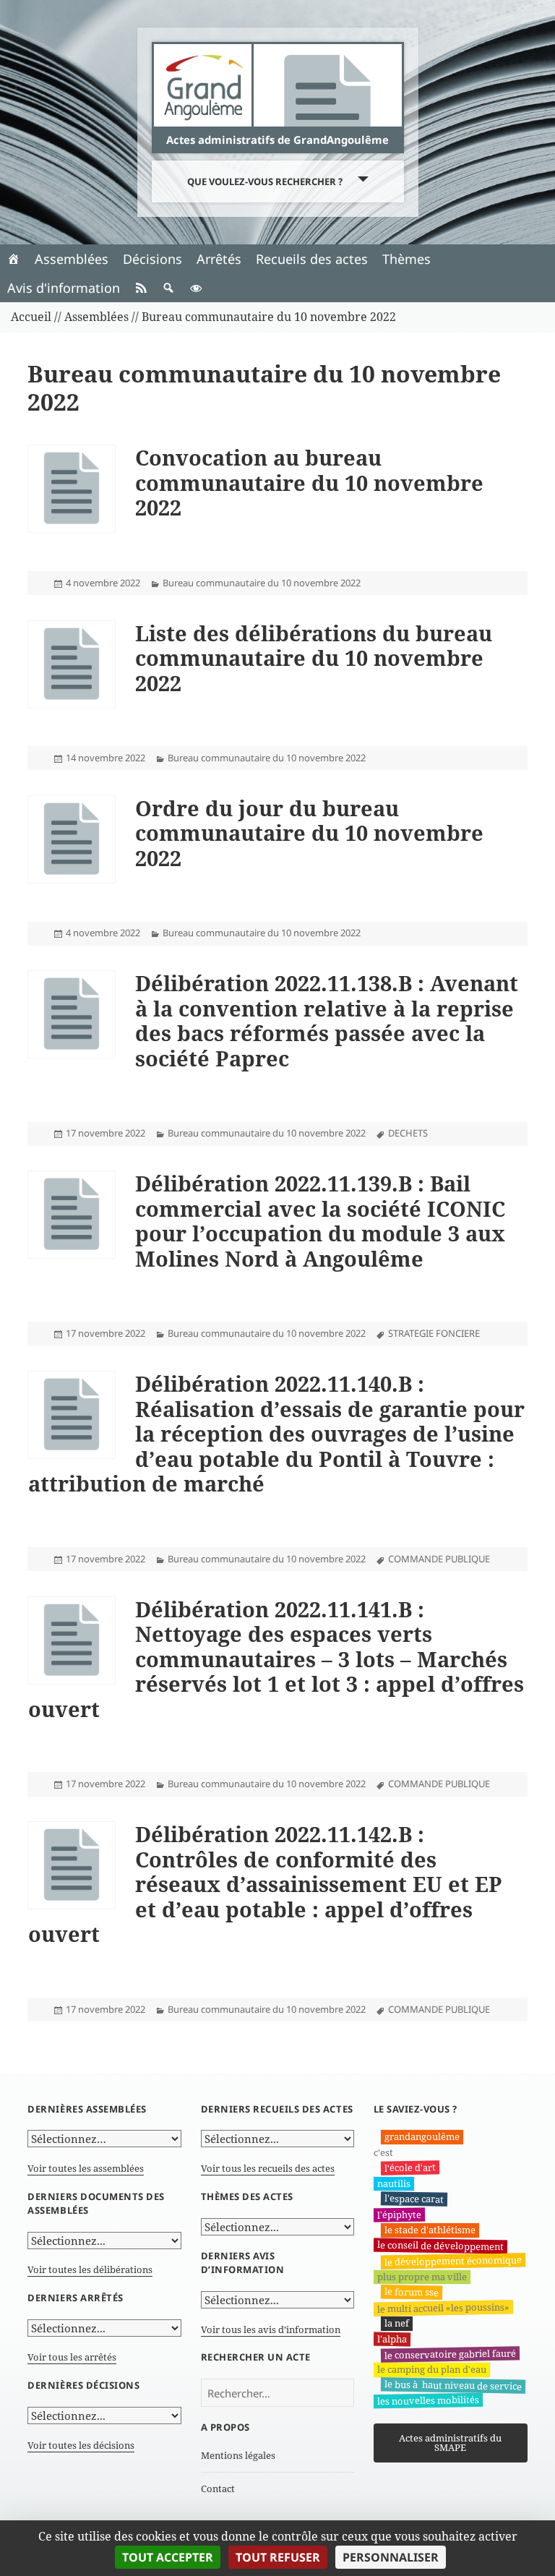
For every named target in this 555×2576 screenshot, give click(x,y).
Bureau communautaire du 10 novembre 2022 (262, 583)
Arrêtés (219, 259)
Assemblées (72, 259)
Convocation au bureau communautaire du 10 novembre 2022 (309, 482)
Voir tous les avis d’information (271, 2329)
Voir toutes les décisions (81, 2445)
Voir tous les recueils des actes (268, 2168)
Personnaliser (391, 2557)
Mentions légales (238, 2455)
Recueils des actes (312, 259)
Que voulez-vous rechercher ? (265, 181)
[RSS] (141, 288)
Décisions (152, 259)
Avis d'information (64, 288)
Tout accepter (168, 2557)
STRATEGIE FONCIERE (434, 1333)
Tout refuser (278, 2557)
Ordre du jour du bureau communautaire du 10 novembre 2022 (309, 833)
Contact (218, 2489)
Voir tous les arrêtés (72, 2357)
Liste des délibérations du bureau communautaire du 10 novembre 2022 (314, 658)
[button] (168, 288)
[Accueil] (14, 259)
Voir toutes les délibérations (90, 2269)
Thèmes (406, 259)
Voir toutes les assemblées (86, 2168)
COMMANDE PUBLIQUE (439, 1559)
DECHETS (408, 1133)
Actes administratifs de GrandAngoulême (277, 140)
